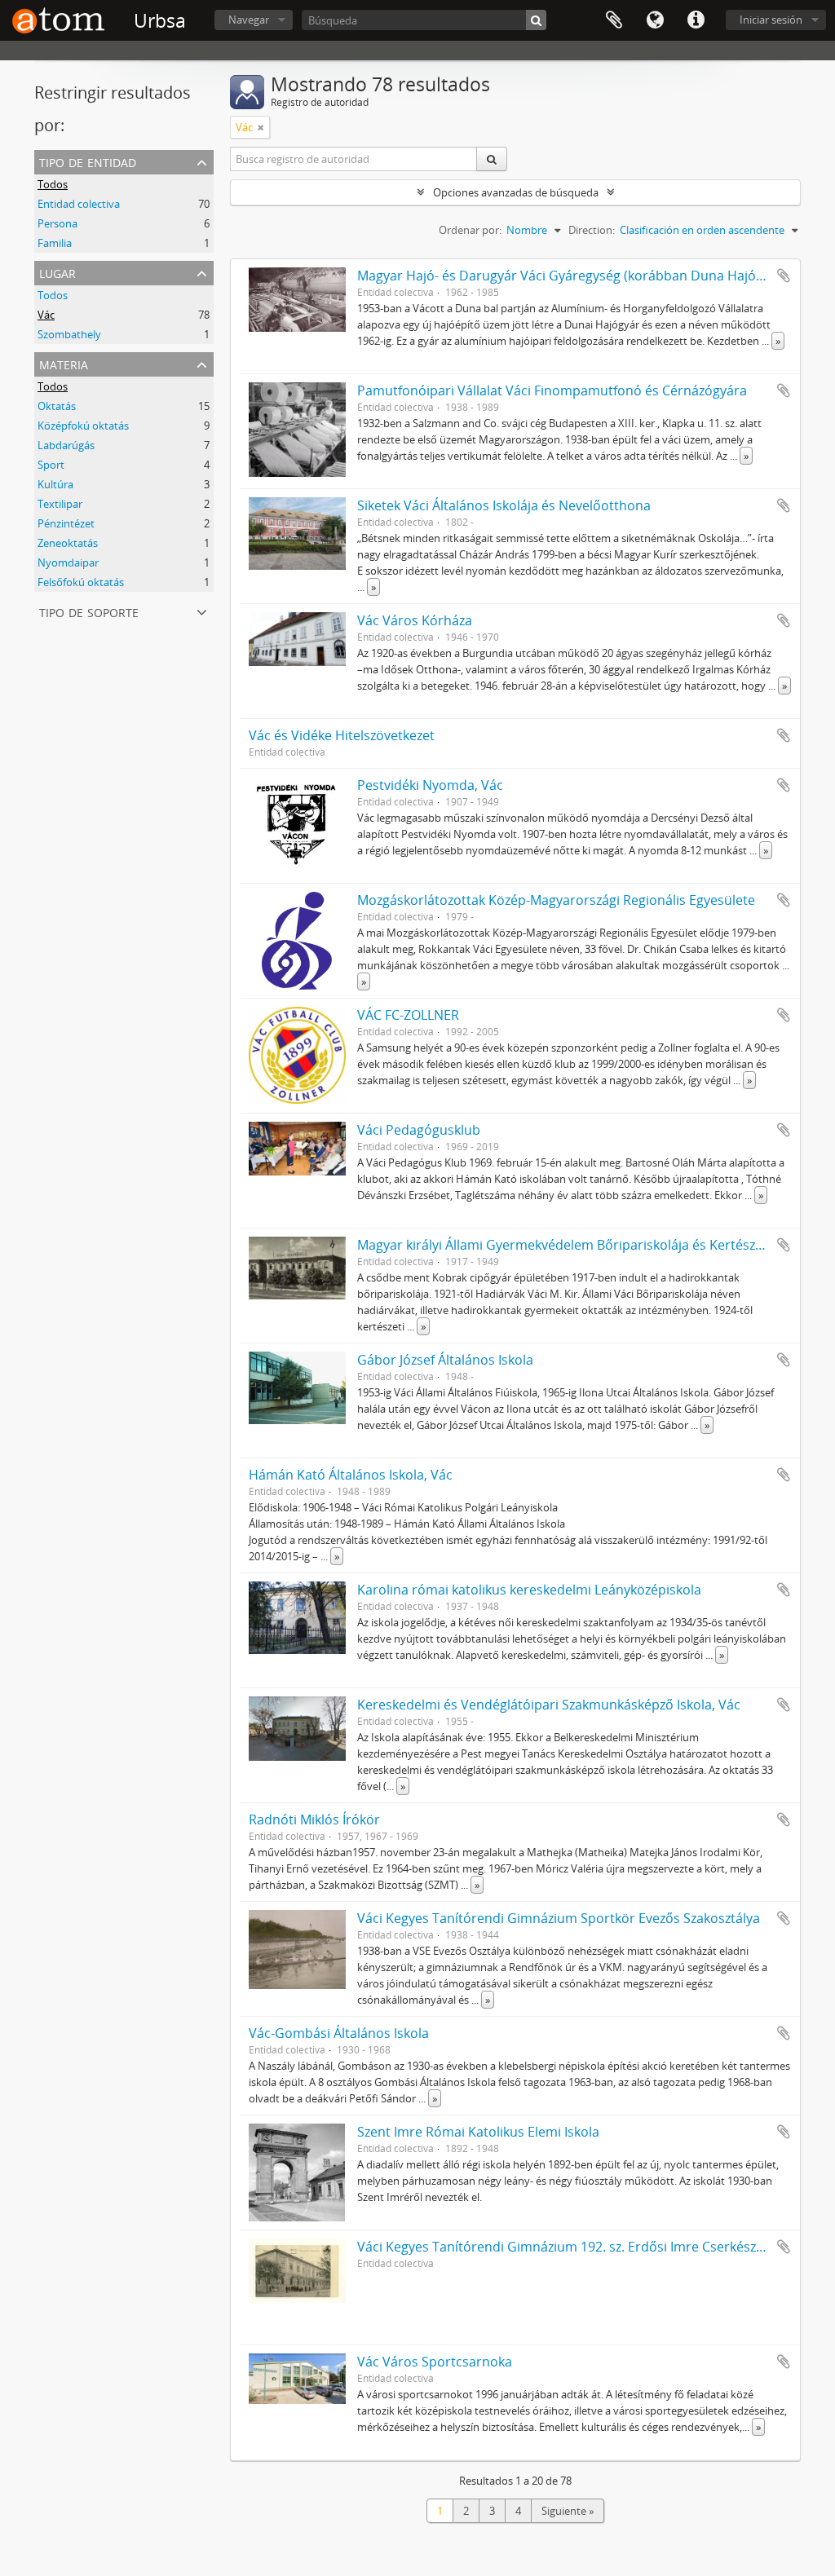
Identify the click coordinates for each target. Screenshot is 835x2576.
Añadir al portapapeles (784, 276)
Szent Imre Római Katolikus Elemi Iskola (478, 2132)
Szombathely (69, 334)
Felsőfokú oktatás (81, 582)
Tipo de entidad (88, 161)
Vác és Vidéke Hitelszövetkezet (342, 735)
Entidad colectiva (79, 204)
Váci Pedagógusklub (419, 1130)
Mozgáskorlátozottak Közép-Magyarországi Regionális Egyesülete (556, 900)
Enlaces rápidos (696, 20)
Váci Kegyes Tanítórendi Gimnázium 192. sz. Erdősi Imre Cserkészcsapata (581, 2247)
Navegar (249, 20)
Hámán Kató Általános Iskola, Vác (351, 1475)
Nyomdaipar (68, 562)
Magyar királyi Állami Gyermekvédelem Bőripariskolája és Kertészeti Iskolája (588, 1245)
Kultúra (55, 484)
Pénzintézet (66, 523)
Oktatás (57, 406)
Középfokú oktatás (83, 426)
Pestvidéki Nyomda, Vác (430, 785)
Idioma (655, 20)
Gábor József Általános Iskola (445, 1360)
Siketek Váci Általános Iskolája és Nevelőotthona (504, 505)
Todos (53, 184)
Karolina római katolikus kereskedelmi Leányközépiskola (529, 1590)
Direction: (592, 230)
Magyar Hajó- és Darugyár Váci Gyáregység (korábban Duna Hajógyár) (572, 276)
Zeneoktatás (68, 543)
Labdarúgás (66, 445)
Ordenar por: (470, 230)
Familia (55, 243)
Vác (46, 315)
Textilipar (60, 504)
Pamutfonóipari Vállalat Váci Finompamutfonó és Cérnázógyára (552, 390)
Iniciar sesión (771, 20)
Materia (64, 363)
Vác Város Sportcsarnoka (435, 2362)
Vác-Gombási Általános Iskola (339, 2033)
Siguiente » (568, 2511)
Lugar (57, 272)
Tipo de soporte (89, 611)
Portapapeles (614, 20)
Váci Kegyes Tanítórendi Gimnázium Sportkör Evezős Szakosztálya (559, 1918)
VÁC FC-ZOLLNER (408, 1015)
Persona (57, 223)
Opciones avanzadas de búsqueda (516, 192)
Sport (51, 465)
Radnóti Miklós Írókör (314, 1820)
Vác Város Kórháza (415, 620)
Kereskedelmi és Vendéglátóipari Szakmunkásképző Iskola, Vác (549, 1705)
